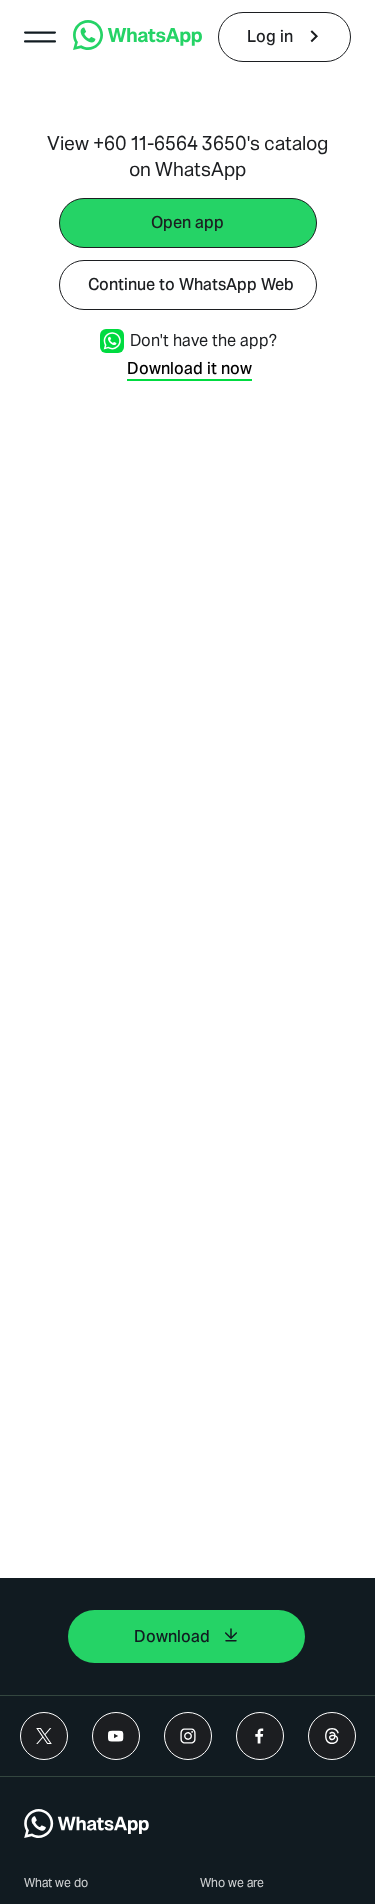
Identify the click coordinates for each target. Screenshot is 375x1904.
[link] (137, 44)
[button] (40, 37)
